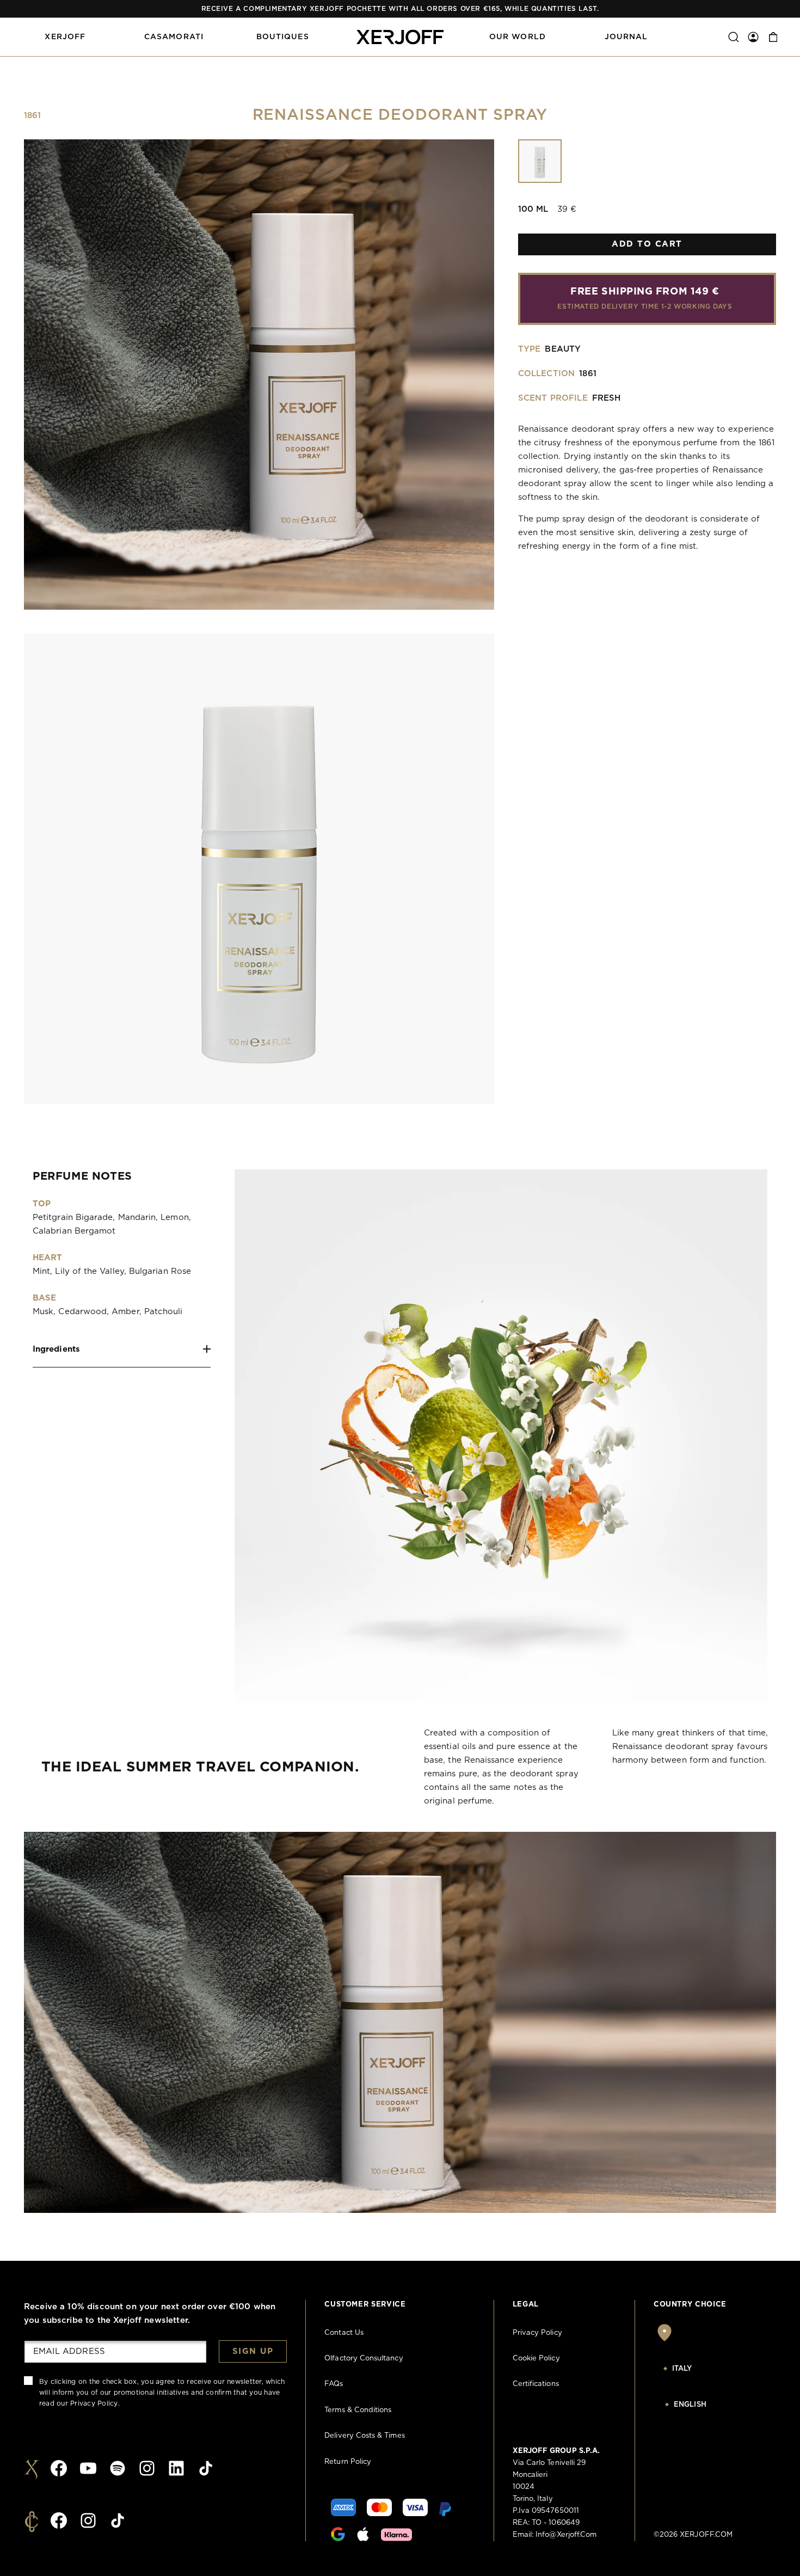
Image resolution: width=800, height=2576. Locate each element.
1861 (33, 116)
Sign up (253, 2351)
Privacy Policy (94, 2403)
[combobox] (710, 2369)
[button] (65, 37)
